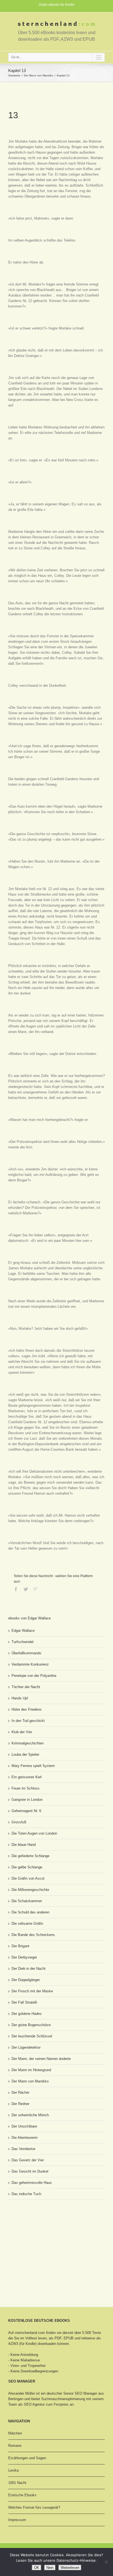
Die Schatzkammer (27, 1901)
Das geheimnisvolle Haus (32, 2183)
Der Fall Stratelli (24, 2002)
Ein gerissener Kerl (27, 1777)
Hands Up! (20, 1698)
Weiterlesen (70, 2568)
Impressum (17, 2520)
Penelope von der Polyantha (34, 1676)
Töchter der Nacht (26, 1687)
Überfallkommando (26, 1653)
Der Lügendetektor (26, 2047)
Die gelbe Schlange (27, 1867)
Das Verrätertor (23, 2149)
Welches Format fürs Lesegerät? (34, 2507)
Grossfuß (19, 1822)
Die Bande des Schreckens (33, 1935)
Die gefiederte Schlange (30, 1856)
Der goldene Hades (27, 2014)
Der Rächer (20, 2092)
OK (37, 2568)
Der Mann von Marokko (39, 75)
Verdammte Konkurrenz (30, 1664)
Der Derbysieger (24, 1957)
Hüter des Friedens (27, 1709)
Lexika (13, 2470)
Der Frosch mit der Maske (32, 1991)
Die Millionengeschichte (30, 1890)
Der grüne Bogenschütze (31, 2025)
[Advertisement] (36, 2225)
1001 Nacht (17, 2483)
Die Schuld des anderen (30, 1912)
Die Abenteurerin (25, 2138)
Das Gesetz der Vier (28, 2160)
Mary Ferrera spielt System (33, 1766)
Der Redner (20, 2104)
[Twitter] (26, 1589)
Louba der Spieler (25, 1754)
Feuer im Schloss (26, 1788)
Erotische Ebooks (22, 2495)
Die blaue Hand (24, 1845)
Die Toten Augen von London (34, 1833)
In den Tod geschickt (28, 1721)
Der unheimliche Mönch (30, 2115)
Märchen (15, 2433)
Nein (50, 2568)
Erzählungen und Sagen (27, 2458)
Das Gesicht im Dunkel (30, 2171)
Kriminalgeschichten (28, 1743)
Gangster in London (27, 1800)
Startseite (14, 75)
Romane (15, 2446)
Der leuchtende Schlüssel (32, 2036)
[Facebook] (16, 1589)
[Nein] (106, 2562)
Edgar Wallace (23, 1631)
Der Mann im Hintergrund (31, 2070)
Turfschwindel (22, 1642)
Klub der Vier (22, 1732)
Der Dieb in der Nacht (29, 1969)
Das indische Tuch (26, 2194)
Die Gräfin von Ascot (28, 1878)
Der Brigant (20, 1946)
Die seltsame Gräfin (27, 1923)
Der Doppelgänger (26, 1980)
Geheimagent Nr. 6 (26, 1811)
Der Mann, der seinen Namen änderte (41, 2059)
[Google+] (36, 1589)
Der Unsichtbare (24, 2126)
